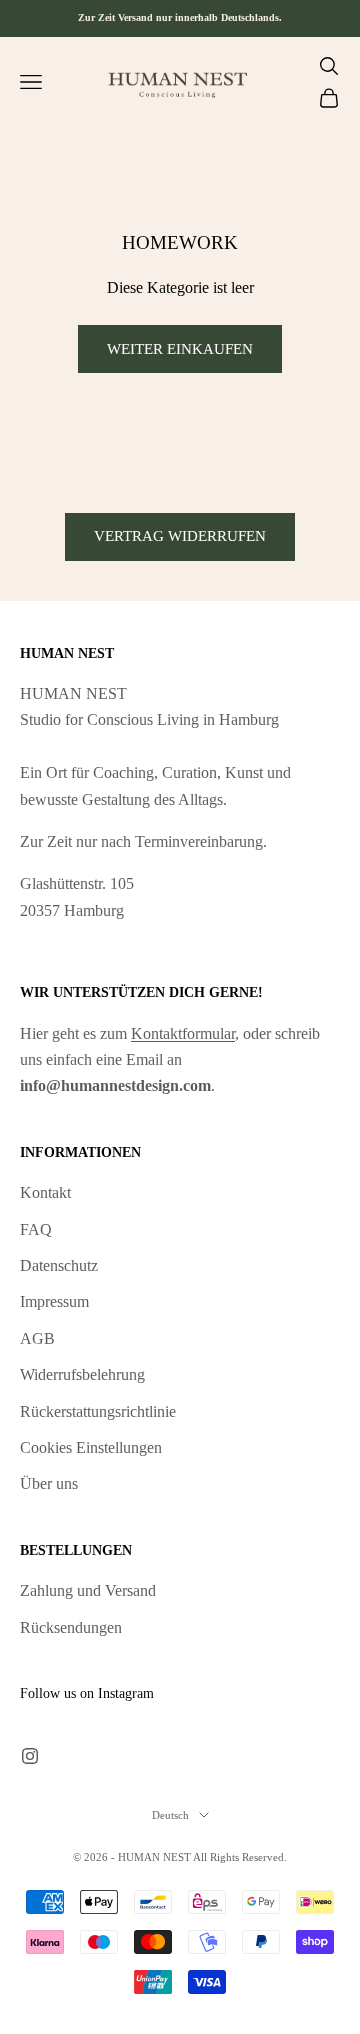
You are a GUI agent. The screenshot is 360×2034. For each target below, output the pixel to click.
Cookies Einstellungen (91, 1447)
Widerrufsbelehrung (82, 1374)
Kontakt (45, 1192)
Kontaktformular (183, 1033)
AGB (37, 1338)
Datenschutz (59, 1265)
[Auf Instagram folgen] (30, 1756)
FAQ (36, 1229)
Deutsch (170, 1815)
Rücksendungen (71, 1627)
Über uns (49, 1483)
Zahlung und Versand (88, 1590)
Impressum (54, 1301)
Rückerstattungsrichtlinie (98, 1411)
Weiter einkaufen (180, 349)
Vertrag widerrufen (180, 536)
